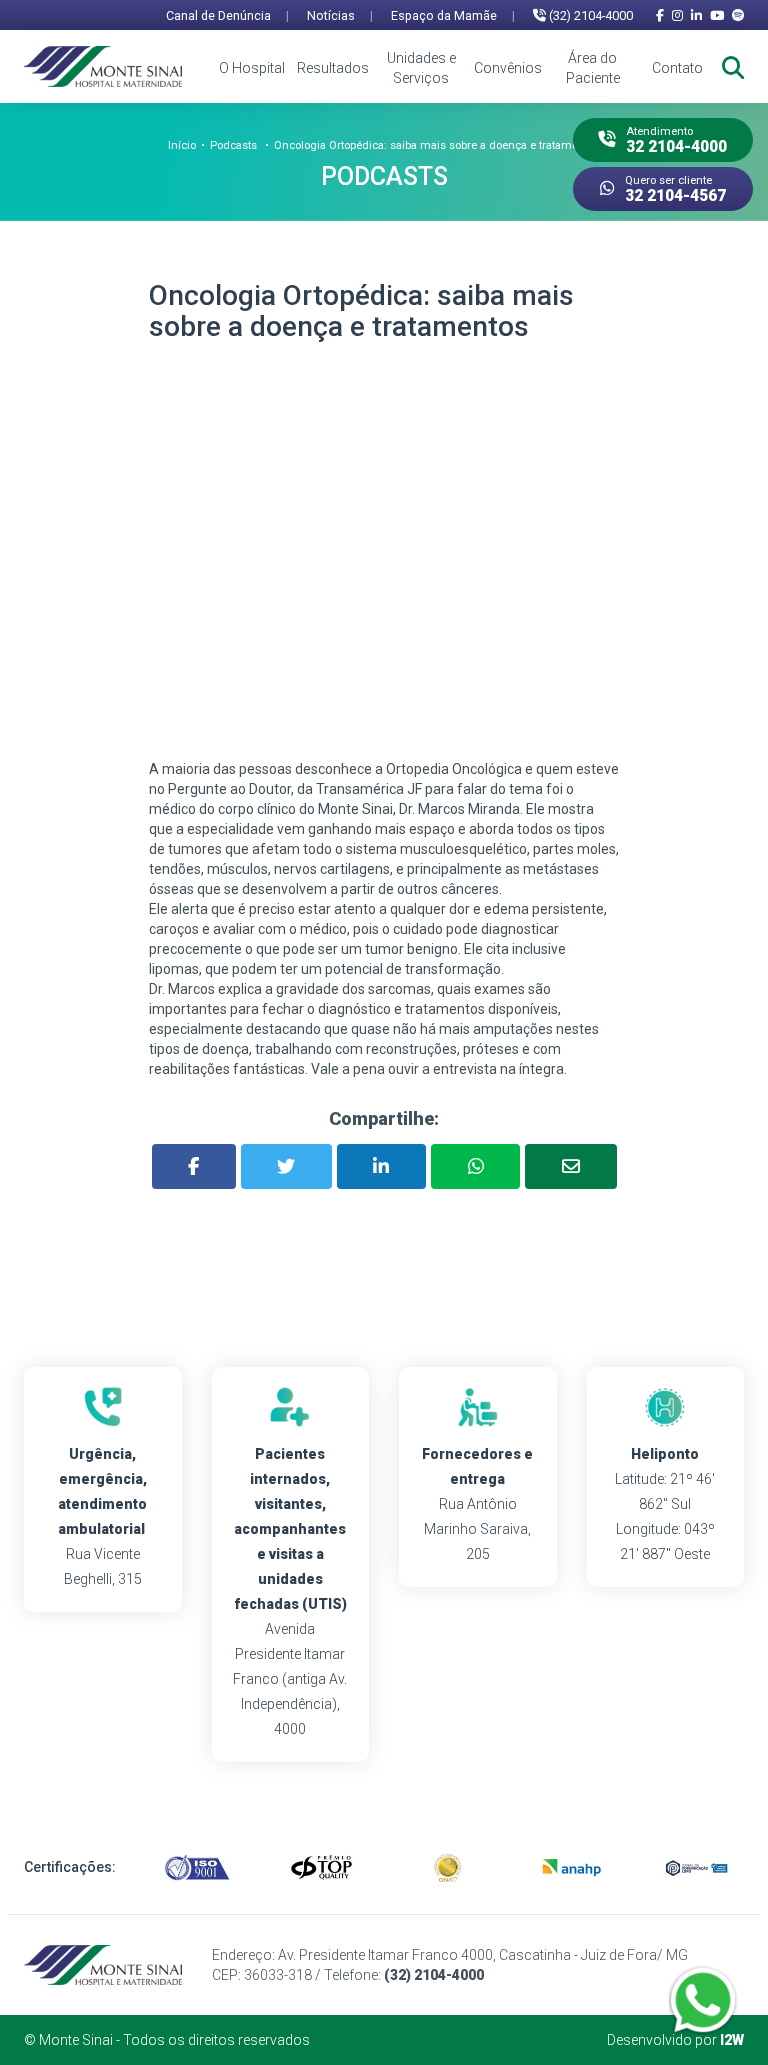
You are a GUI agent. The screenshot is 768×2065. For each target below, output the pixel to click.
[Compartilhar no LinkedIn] (381, 1166)
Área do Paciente (593, 68)
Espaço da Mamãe (453, 15)
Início (182, 145)
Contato (677, 68)
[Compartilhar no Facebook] (194, 1166)
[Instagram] (677, 15)
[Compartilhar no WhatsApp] (475, 1166)
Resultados (333, 68)
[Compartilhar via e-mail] (570, 1166)
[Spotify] (738, 15)
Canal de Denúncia (227, 15)
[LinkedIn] (696, 15)
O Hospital (252, 68)
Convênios (508, 68)
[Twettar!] (286, 1166)
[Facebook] (660, 15)
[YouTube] (717, 15)
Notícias (340, 15)
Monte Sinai (76, 2040)
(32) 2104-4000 (589, 15)
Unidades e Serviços (420, 68)
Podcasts (233, 145)
